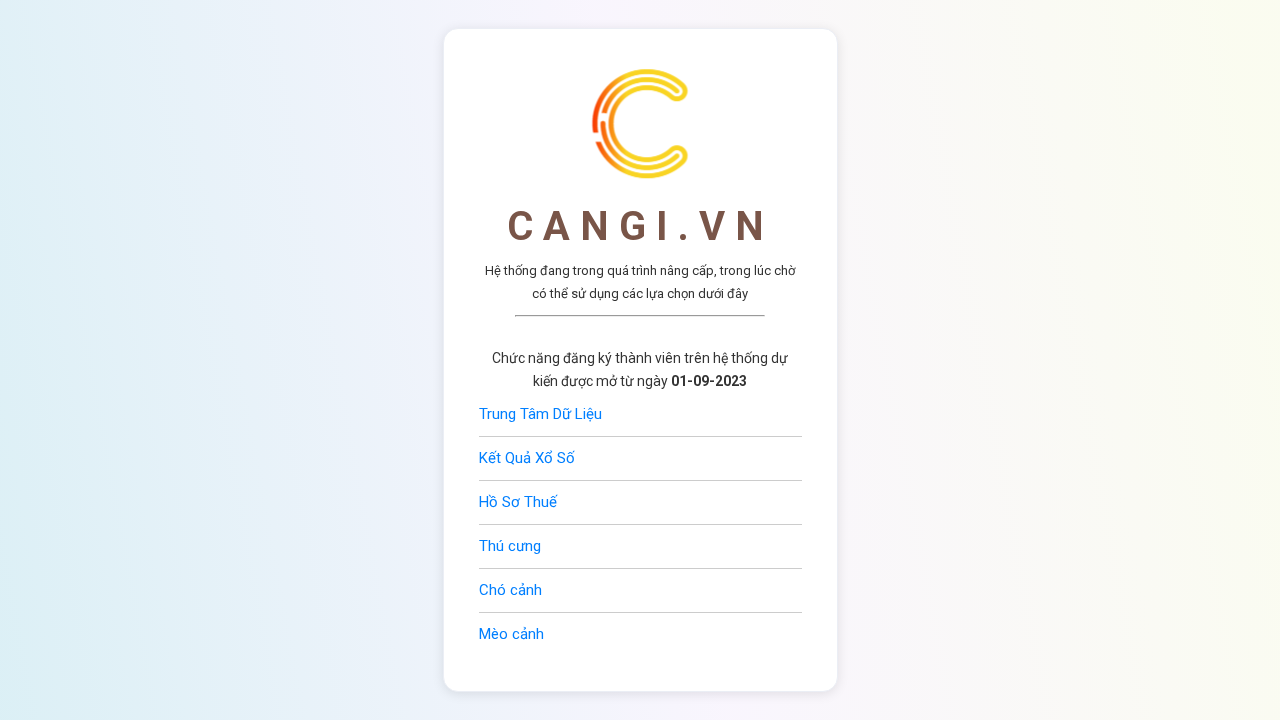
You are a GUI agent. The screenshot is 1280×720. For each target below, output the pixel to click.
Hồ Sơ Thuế (518, 502)
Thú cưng (510, 546)
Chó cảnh (510, 590)
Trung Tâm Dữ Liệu (540, 414)
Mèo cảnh (511, 634)
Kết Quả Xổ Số (527, 458)
